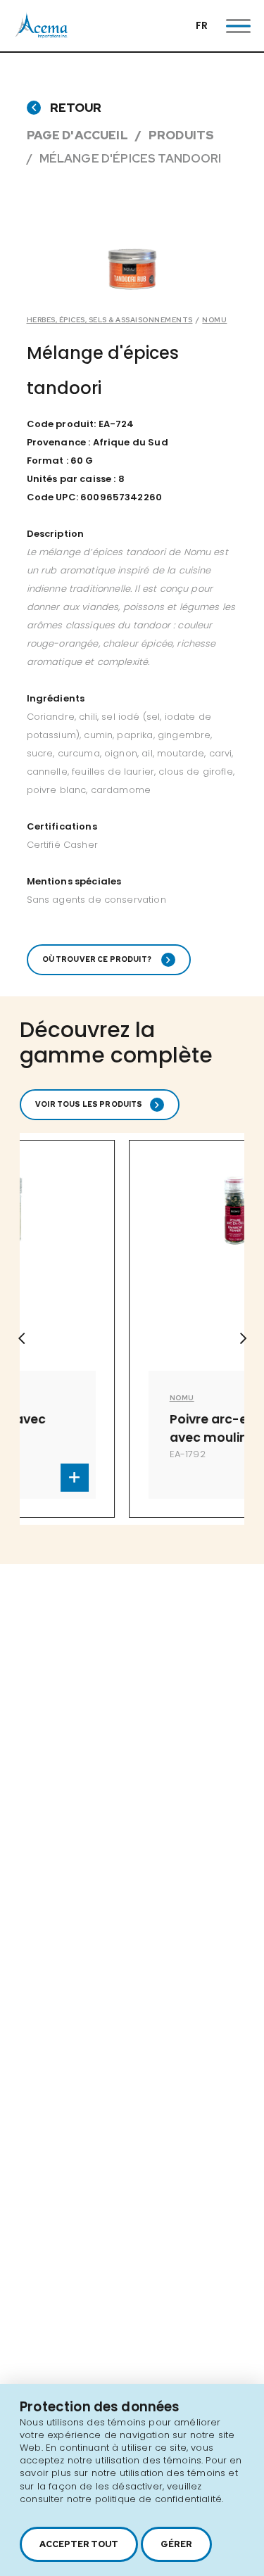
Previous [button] (21, 1338)
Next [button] (243, 1338)
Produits (181, 135)
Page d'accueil (77, 135)
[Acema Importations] (42, 35)
